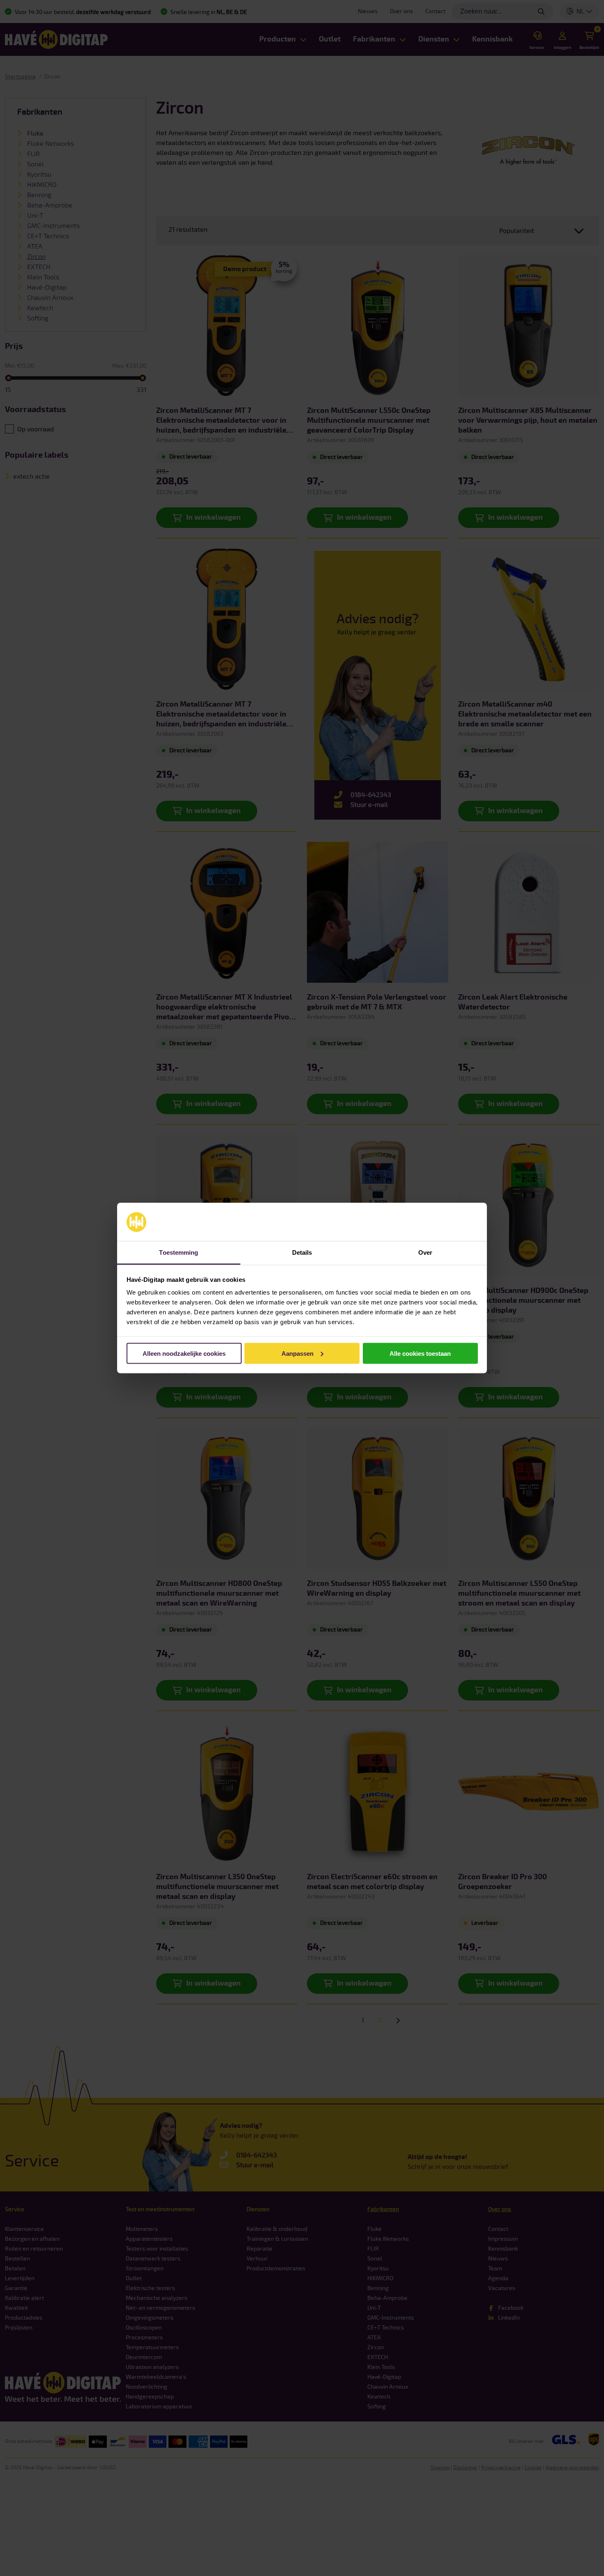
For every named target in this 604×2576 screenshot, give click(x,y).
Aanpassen (297, 1353)
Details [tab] (302, 1252)
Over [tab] (425, 1252)
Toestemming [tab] (179, 1252)
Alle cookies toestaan (420, 1353)
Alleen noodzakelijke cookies (184, 1353)
